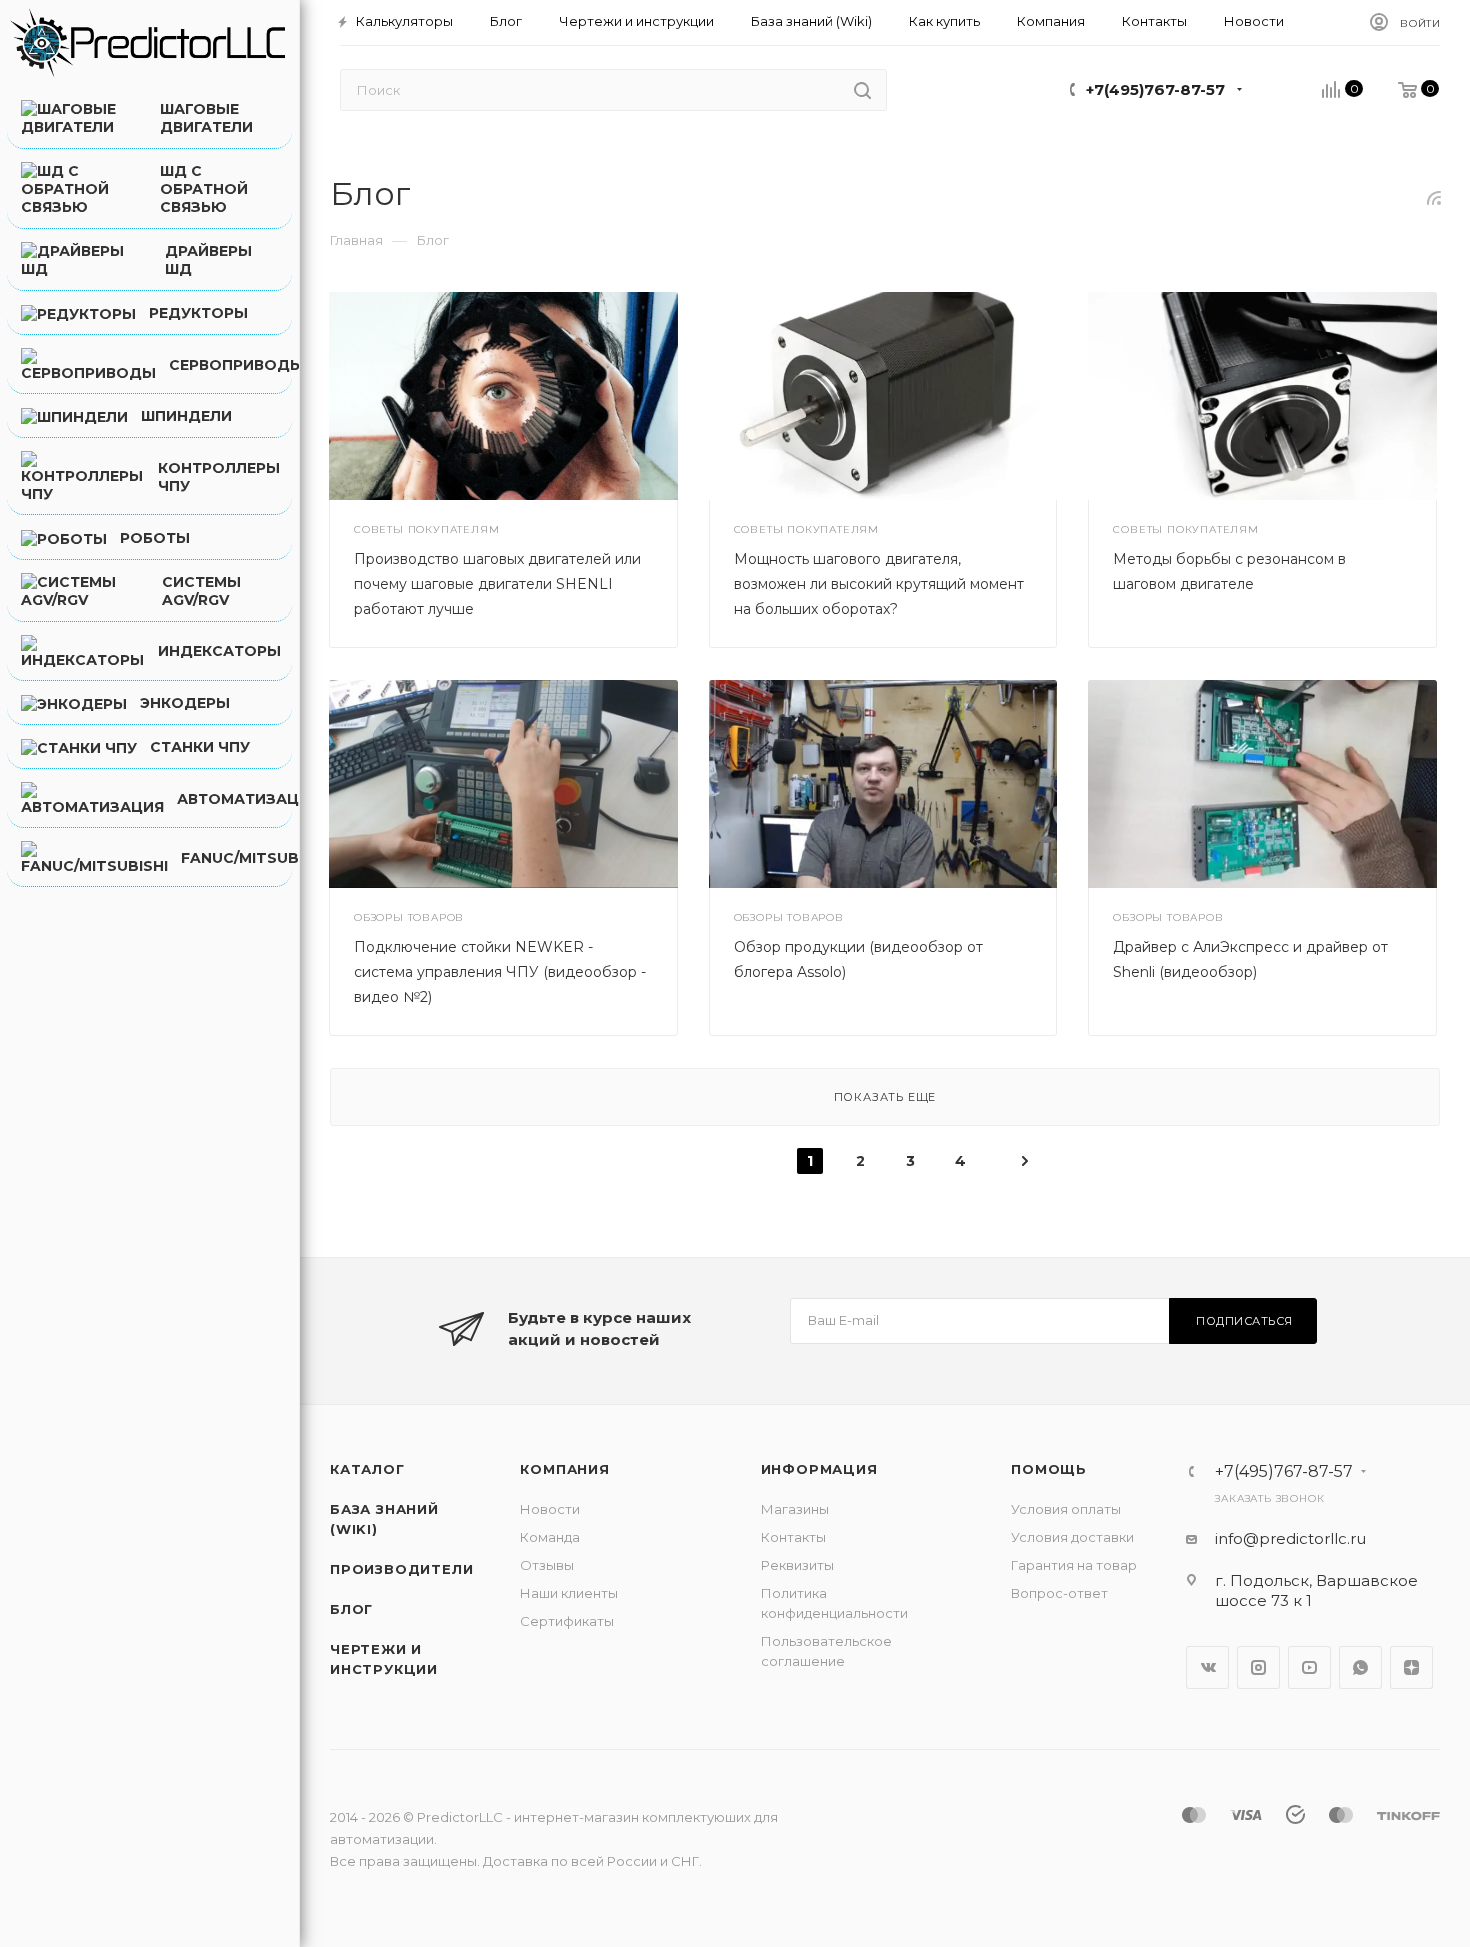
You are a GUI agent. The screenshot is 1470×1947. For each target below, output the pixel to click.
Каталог (367, 1469)
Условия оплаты (1066, 1509)
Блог (351, 1609)
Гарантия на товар (1074, 1565)
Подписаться (1244, 1321)
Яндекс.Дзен (1411, 1667)
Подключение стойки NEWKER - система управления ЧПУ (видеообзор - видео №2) (500, 972)
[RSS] (1434, 197)
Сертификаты (567, 1621)
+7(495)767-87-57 (1155, 89)
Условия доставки (1072, 1537)
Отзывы (547, 1565)
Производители (401, 1569)
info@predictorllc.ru (1290, 1538)
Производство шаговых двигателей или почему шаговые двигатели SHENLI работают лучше (497, 584)
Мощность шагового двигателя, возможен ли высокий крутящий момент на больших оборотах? (879, 584)
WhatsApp (1360, 1667)
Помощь (1049, 1469)
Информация (819, 1469)
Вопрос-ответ (1059, 1593)
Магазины (795, 1509)
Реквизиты (797, 1565)
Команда (550, 1537)
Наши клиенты (569, 1593)
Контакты (793, 1537)
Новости (550, 1509)
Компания (564, 1469)
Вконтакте (1207, 1667)
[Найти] (862, 90)
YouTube (1309, 1667)
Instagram (1258, 1667)
